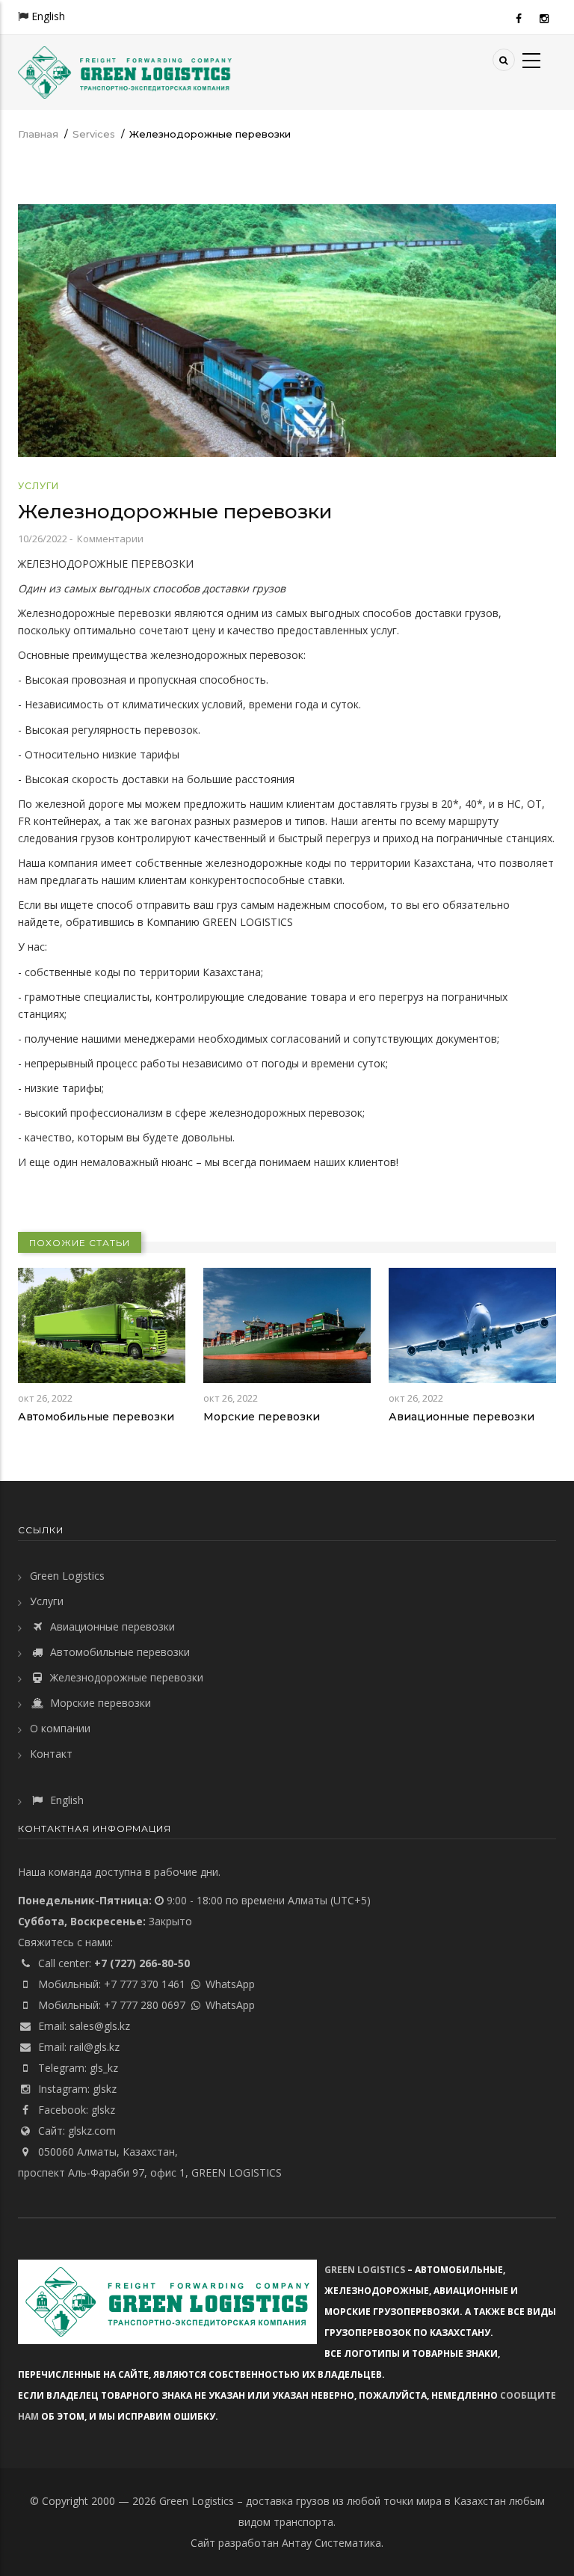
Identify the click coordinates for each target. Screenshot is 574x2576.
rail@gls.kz (95, 2047)
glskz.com (92, 2131)
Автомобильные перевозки (96, 1417)
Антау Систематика (331, 2543)
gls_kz (104, 2068)
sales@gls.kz (100, 2026)
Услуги (38, 486)
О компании (60, 1728)
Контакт (51, 1754)
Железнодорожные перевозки (125, 1677)
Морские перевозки (262, 1417)
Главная (38, 134)
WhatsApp (230, 1984)
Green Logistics (67, 1576)
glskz (105, 2089)
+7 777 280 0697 (145, 2005)
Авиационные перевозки (462, 1417)
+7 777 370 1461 (145, 1984)
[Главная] (125, 71)
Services (94, 134)
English (48, 16)
